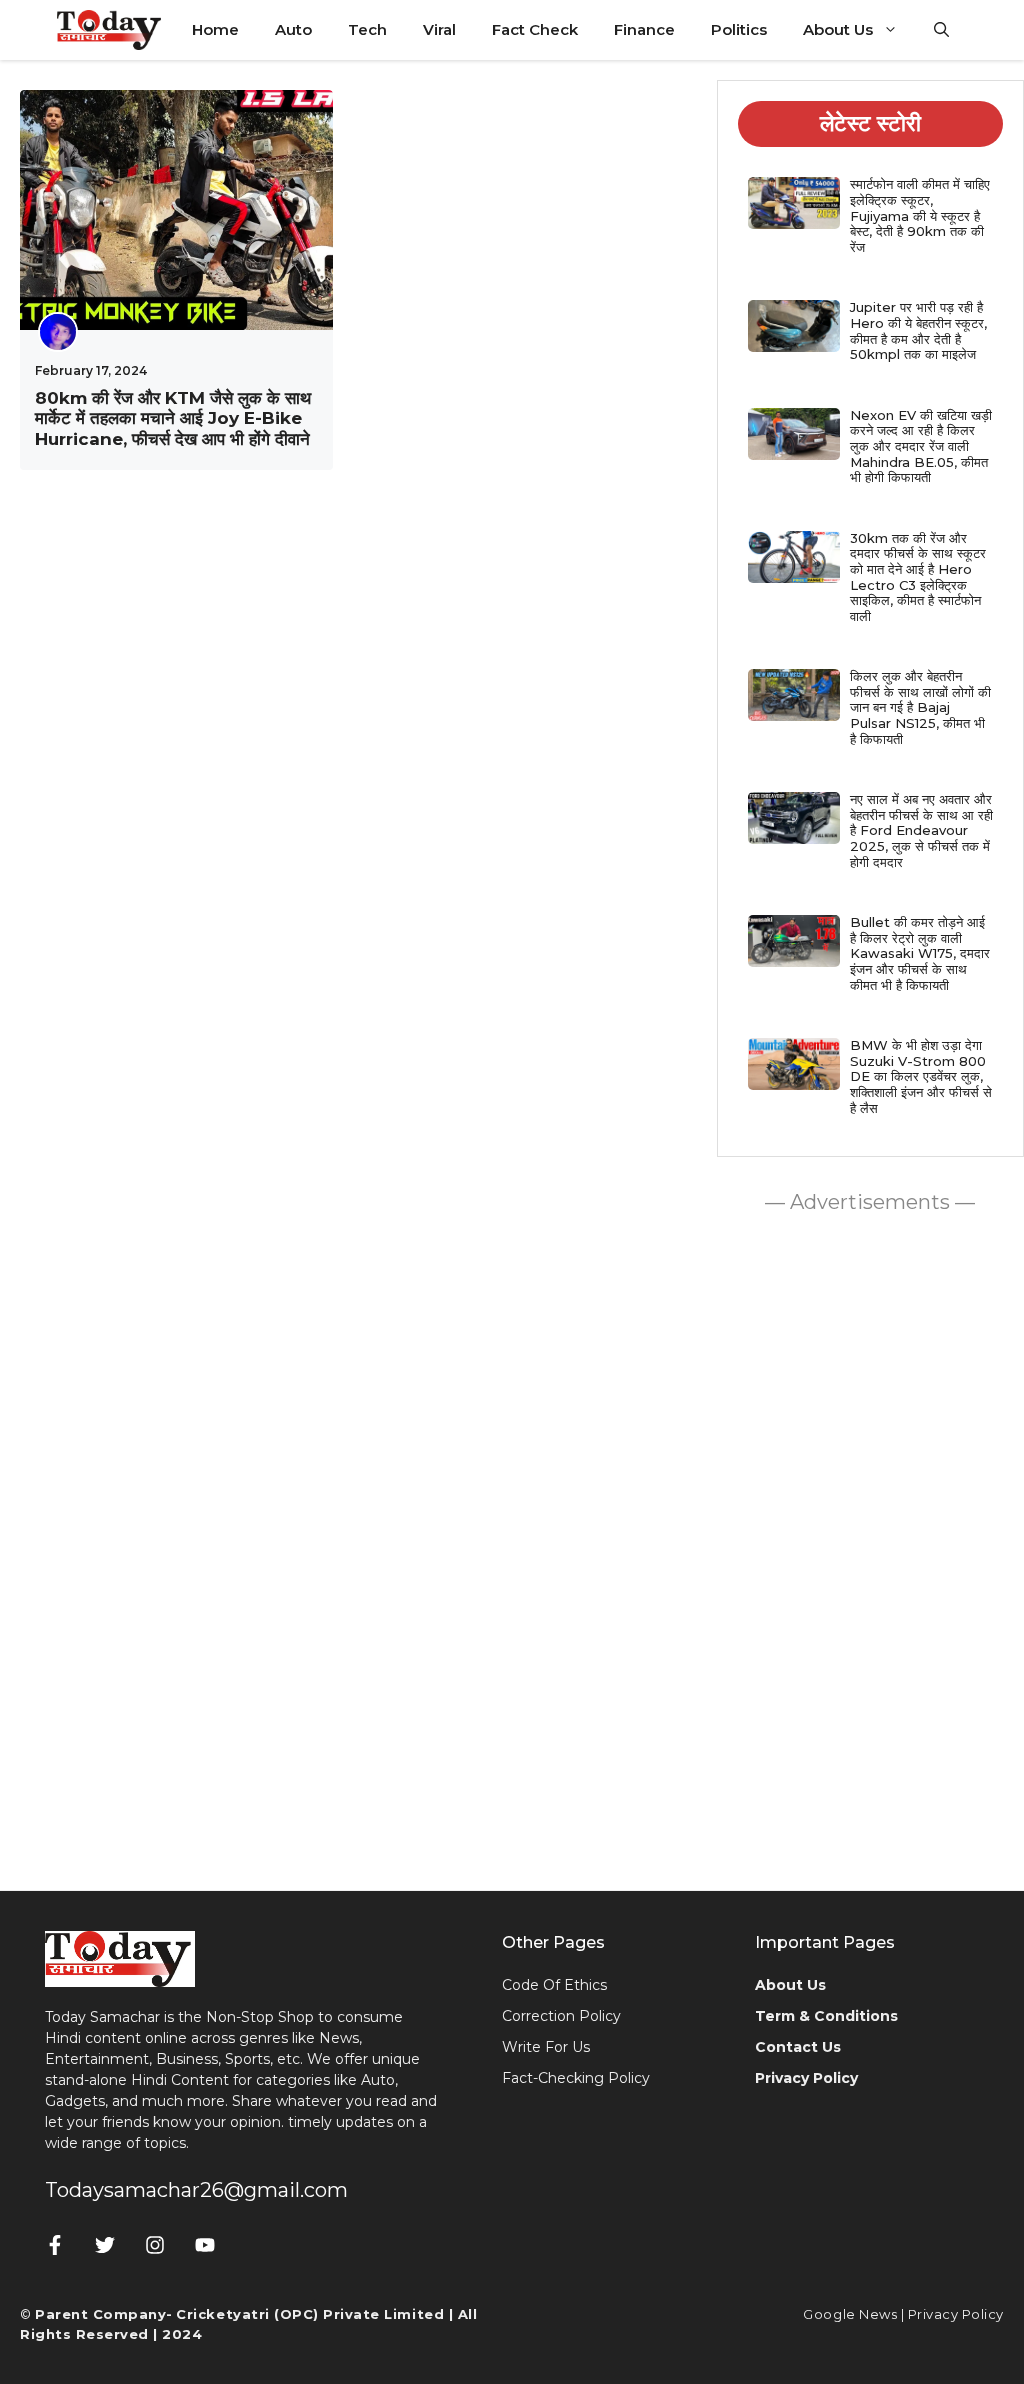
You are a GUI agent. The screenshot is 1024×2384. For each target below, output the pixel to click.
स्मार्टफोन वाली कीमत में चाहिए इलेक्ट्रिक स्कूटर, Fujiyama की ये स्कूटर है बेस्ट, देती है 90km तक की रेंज (920, 215)
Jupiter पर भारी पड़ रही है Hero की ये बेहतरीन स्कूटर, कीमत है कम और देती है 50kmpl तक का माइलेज (918, 330)
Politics (739, 29)
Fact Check (535, 29)
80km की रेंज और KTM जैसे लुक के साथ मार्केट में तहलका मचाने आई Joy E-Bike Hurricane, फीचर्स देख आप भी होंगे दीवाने (173, 418)
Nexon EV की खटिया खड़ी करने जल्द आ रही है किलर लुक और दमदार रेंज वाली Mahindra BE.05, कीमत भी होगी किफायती (921, 446)
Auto (293, 29)
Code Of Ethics (554, 1985)
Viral (439, 29)
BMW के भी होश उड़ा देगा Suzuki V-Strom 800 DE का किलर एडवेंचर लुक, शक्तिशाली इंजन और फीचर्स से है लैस (921, 1076)
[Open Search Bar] (941, 30)
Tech (367, 29)
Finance (644, 29)
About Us (838, 29)
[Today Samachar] (110, 30)
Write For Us (546, 2047)
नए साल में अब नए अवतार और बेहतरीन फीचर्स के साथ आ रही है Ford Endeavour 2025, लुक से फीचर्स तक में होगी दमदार (921, 830)
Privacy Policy (956, 2314)
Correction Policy (561, 2016)
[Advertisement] (870, 1547)
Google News (850, 2314)
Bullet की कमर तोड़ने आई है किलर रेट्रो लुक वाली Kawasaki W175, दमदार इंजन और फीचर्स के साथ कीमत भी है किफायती (920, 953)
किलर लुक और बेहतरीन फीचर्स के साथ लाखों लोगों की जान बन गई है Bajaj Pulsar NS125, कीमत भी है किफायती (920, 707)
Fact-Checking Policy (576, 2078)
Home (215, 29)
